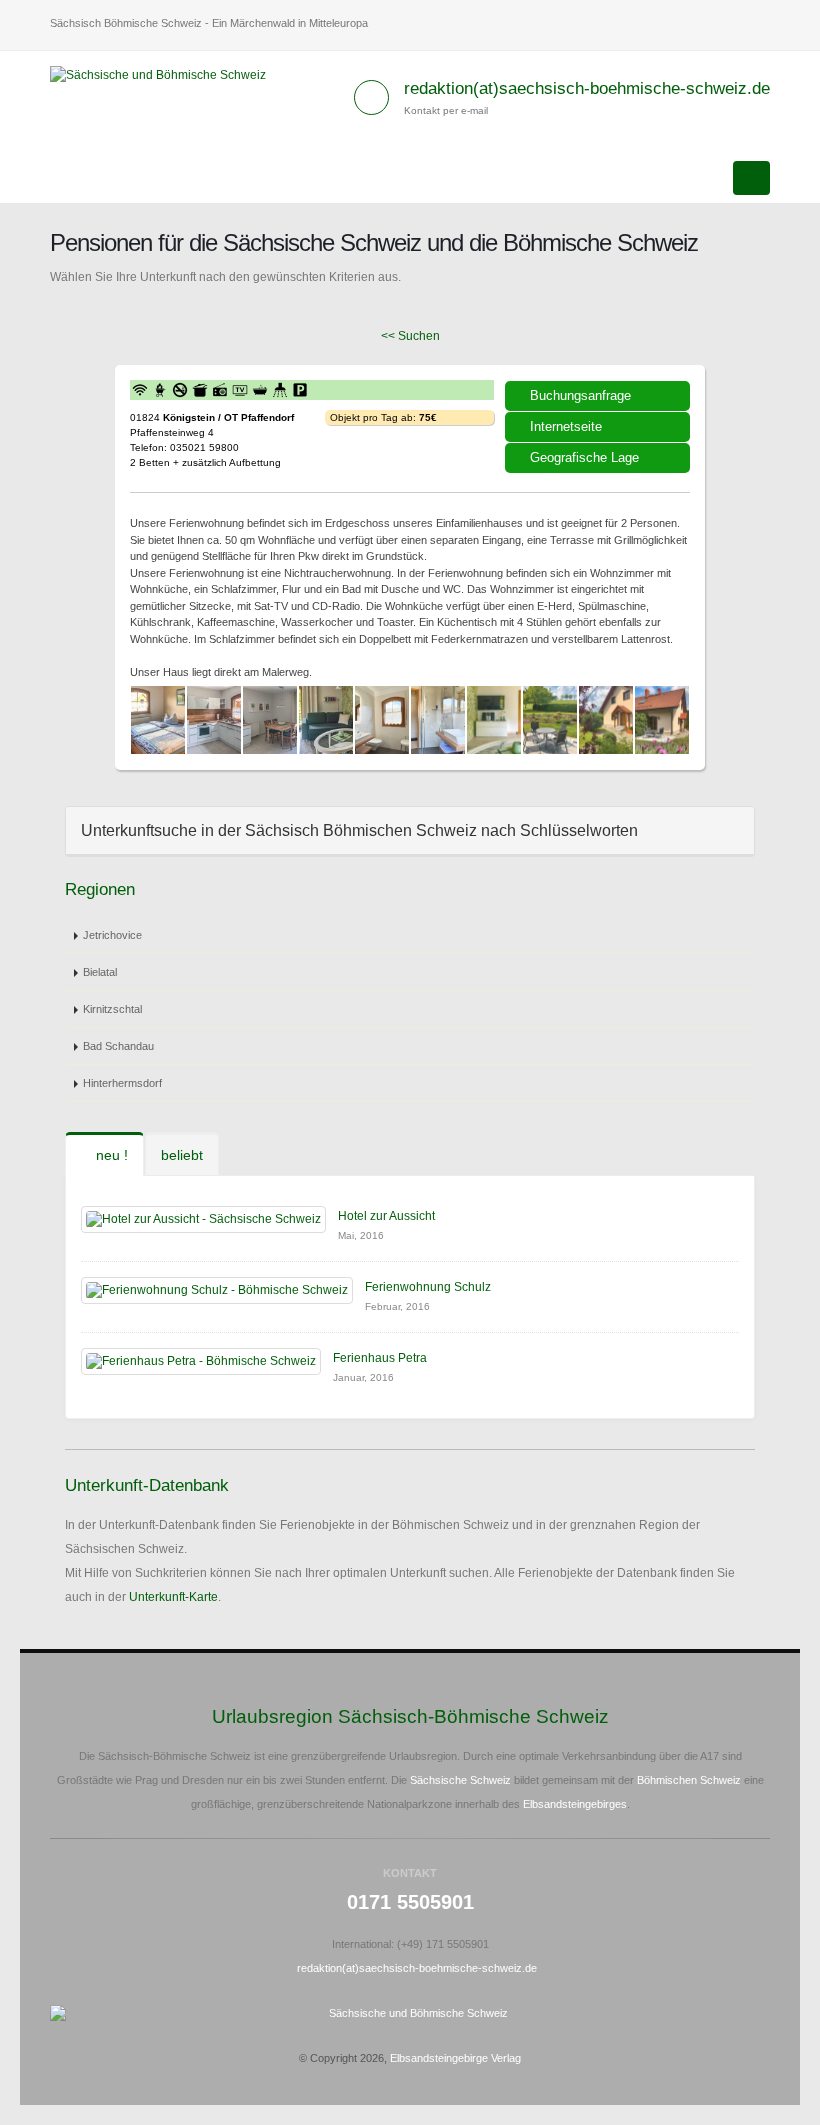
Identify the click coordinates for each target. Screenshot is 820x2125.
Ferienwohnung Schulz (428, 1287)
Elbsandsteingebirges (575, 1804)
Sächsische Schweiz (460, 1780)
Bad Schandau (118, 1046)
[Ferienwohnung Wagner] (158, 720)
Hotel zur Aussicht (386, 1216)
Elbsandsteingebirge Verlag (455, 2058)
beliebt (182, 1155)
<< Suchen (410, 336)
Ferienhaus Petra (380, 1358)
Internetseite (566, 426)
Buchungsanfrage (580, 395)
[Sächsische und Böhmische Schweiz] (165, 74)
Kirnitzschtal (112, 1009)
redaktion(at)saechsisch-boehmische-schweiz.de (587, 88)
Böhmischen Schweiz (689, 1780)
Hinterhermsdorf (122, 1083)
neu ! (110, 1155)
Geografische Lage (584, 457)
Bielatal (100, 972)
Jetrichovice (112, 935)
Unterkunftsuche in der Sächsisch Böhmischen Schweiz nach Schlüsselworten (359, 830)
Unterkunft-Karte (173, 1597)
